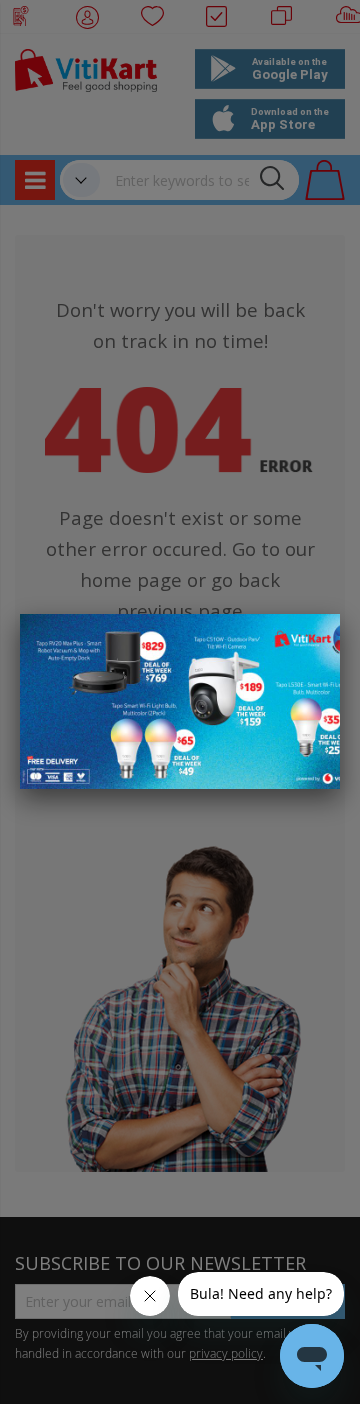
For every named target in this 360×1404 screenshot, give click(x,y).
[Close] (312, 640)
